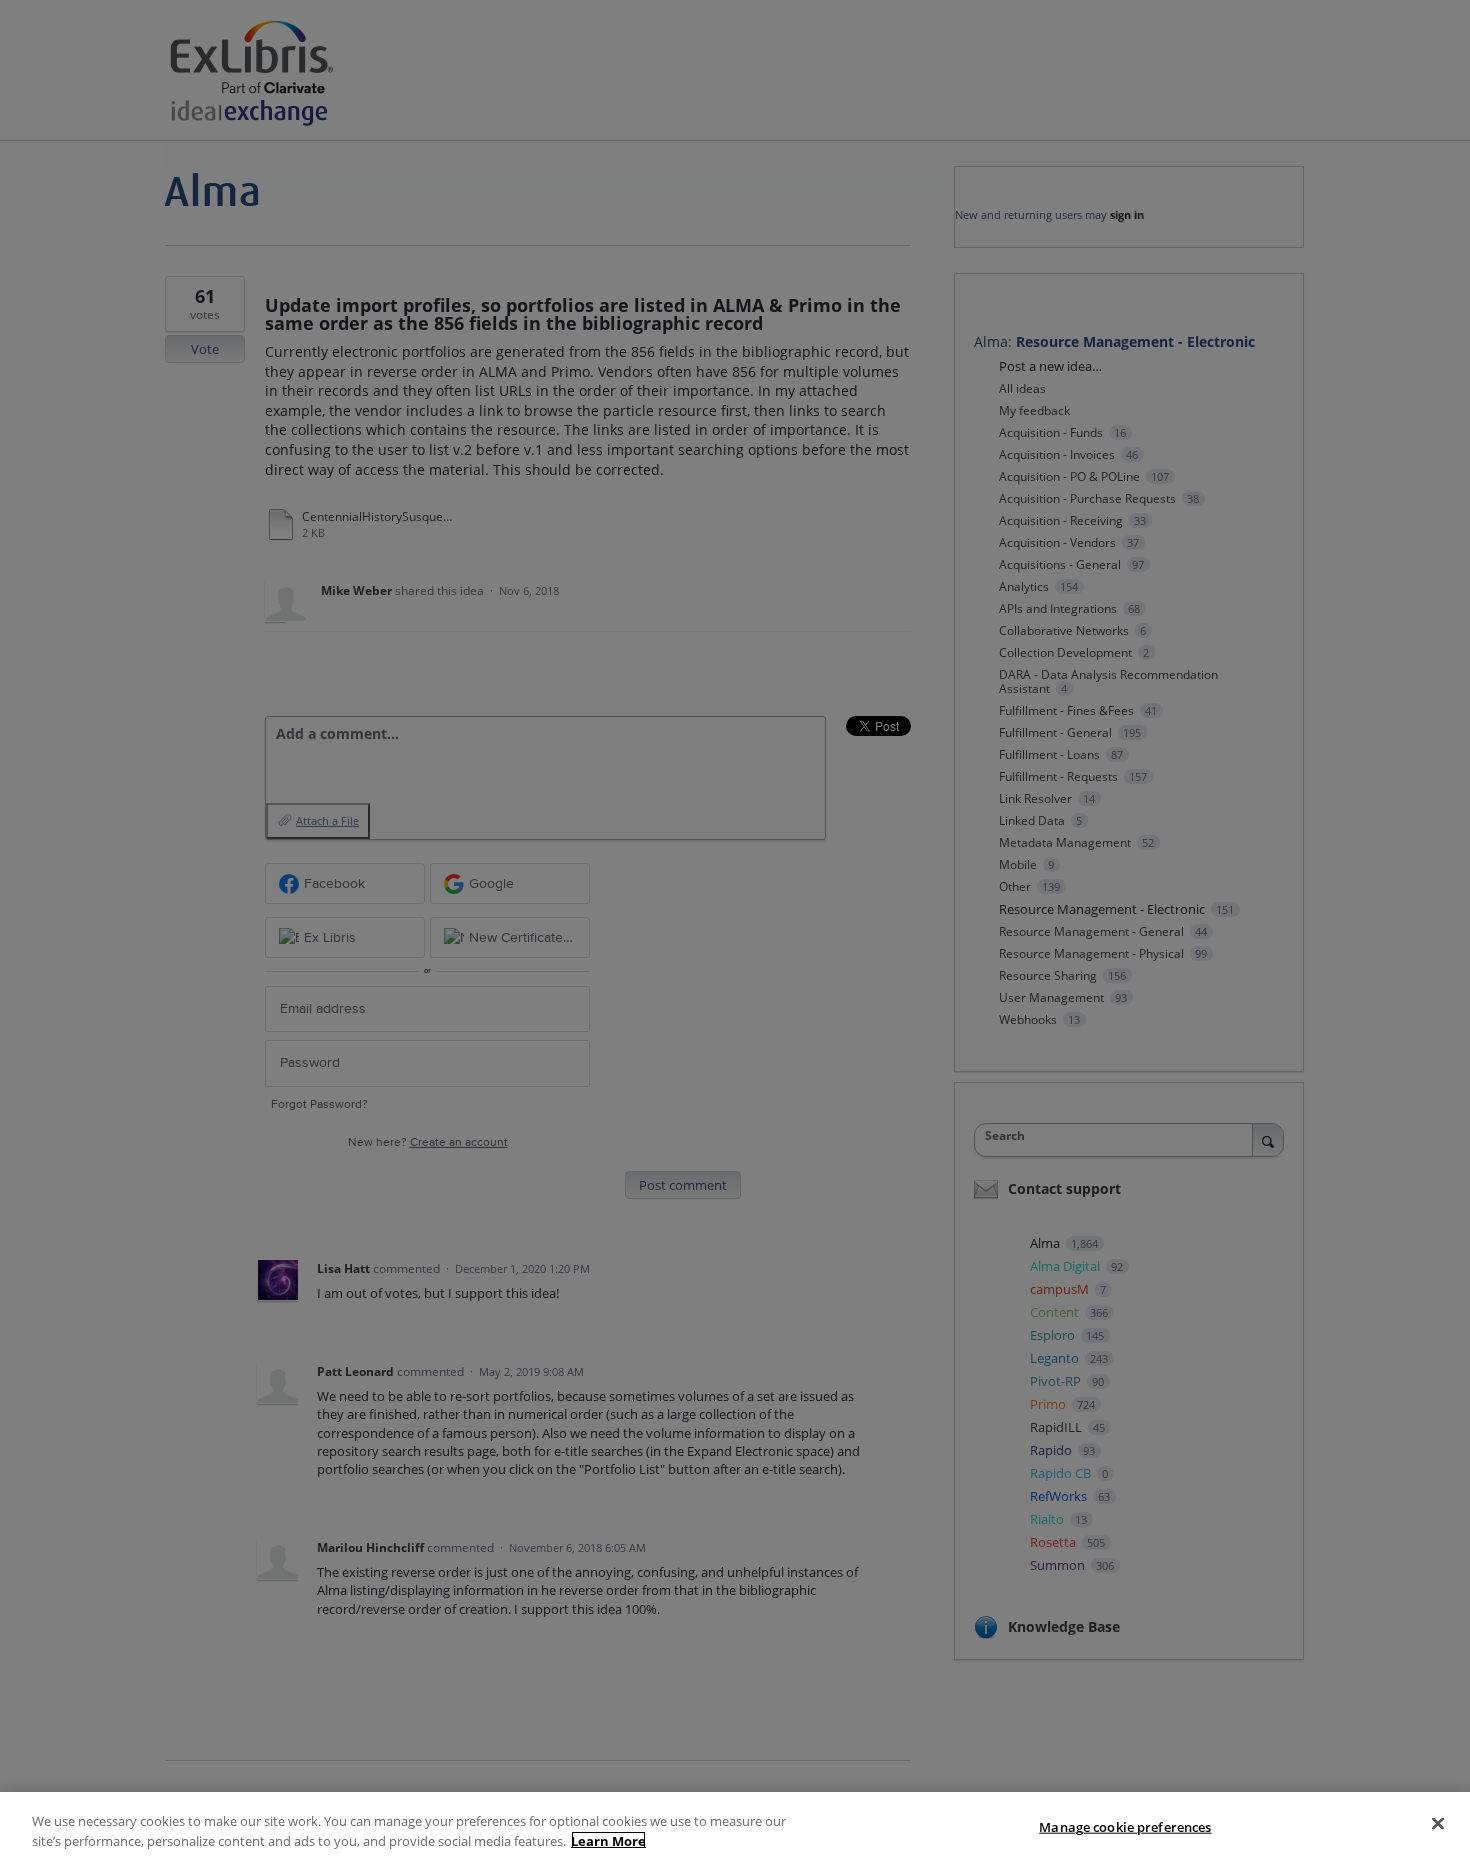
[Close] (1438, 1824)
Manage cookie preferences (1125, 1827)
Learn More (608, 1840)
